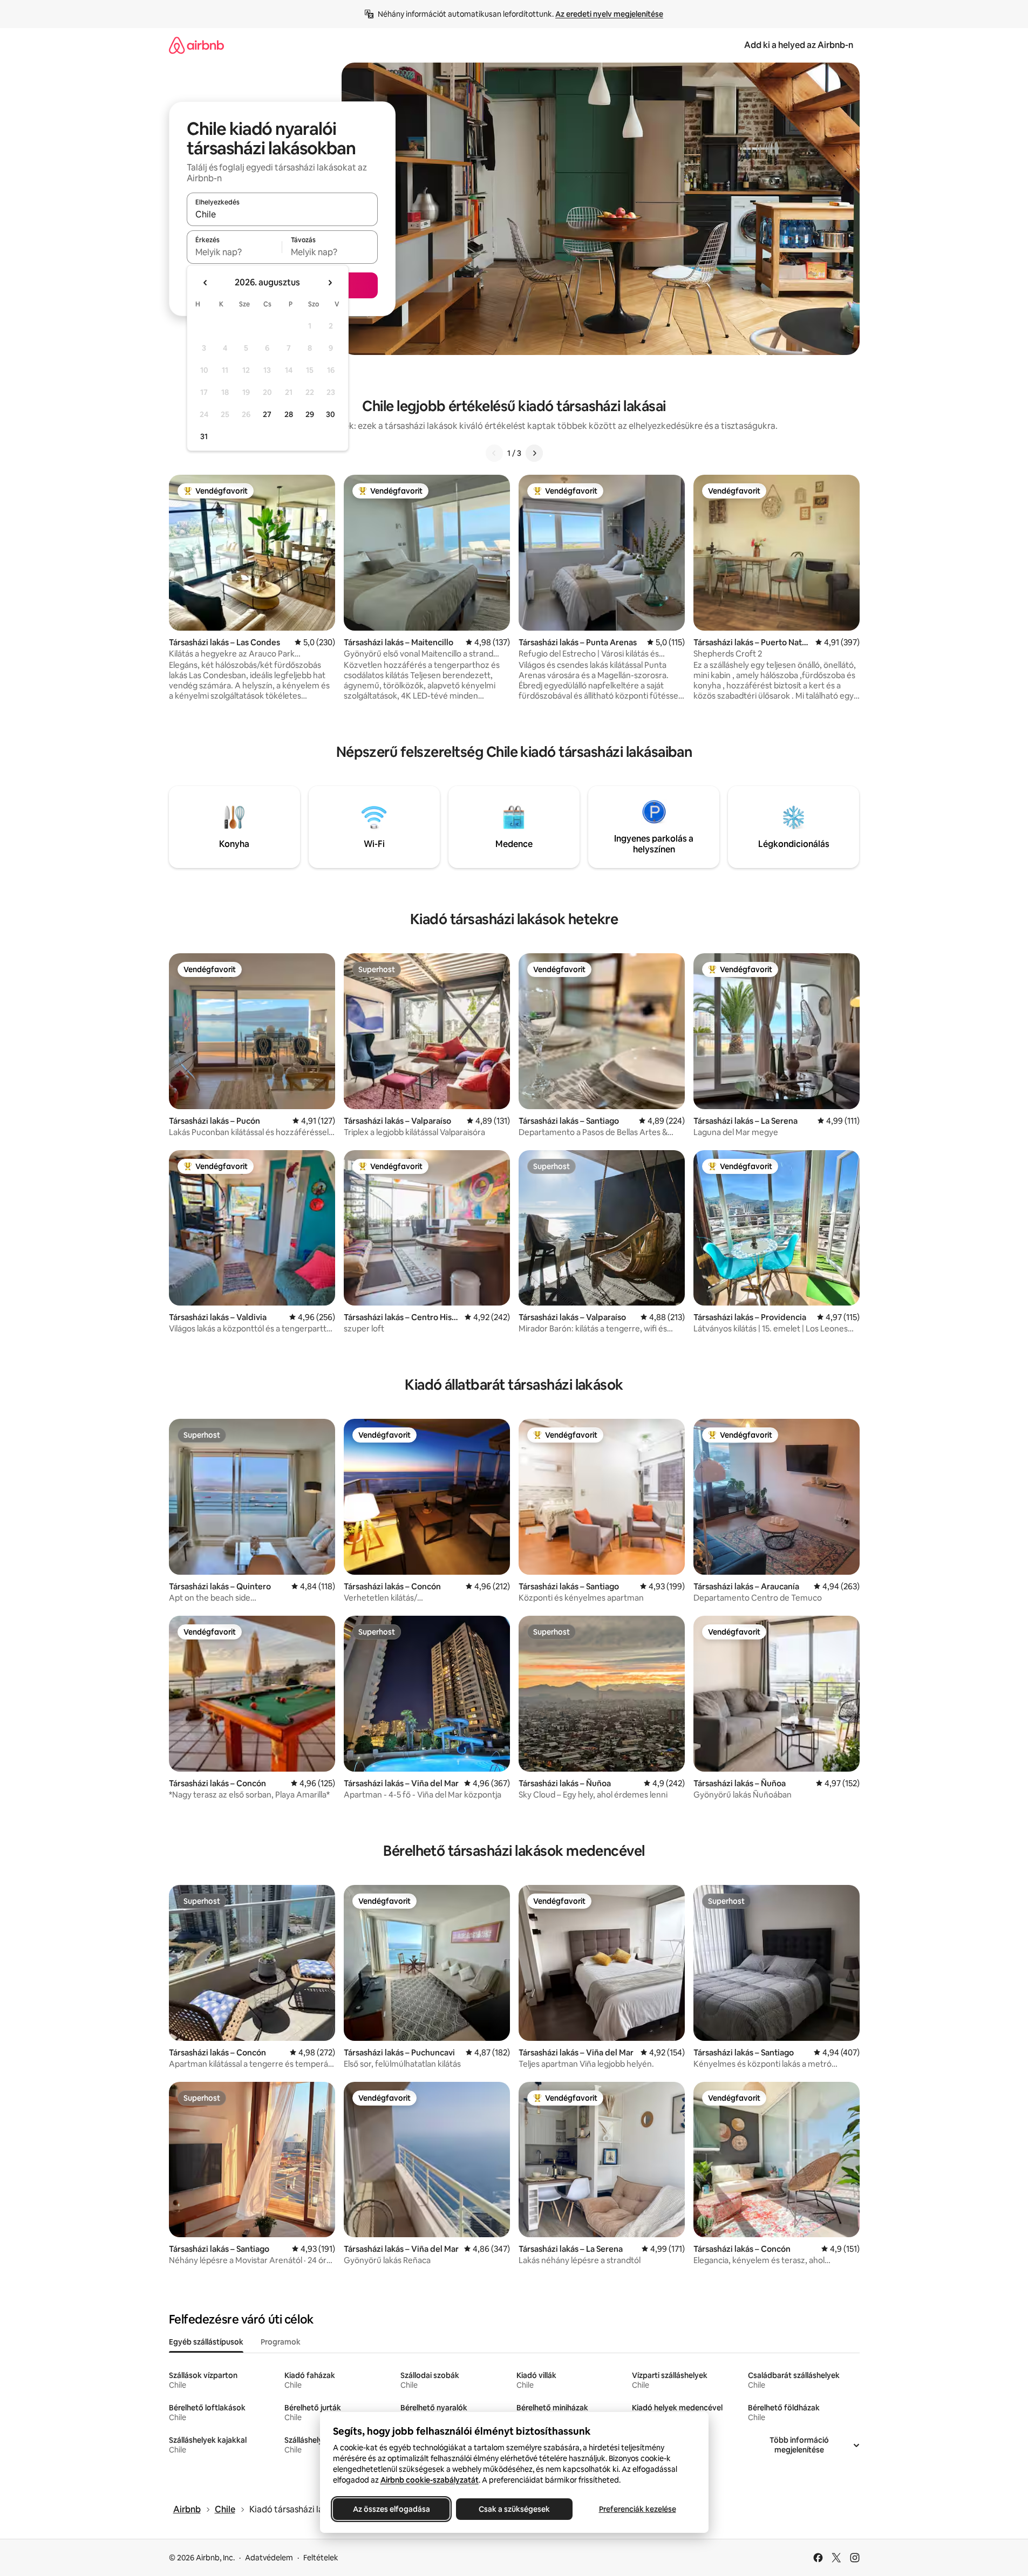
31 (204, 436)
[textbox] (234, 252)
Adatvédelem (269, 2558)
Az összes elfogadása (391, 2509)
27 (267, 414)
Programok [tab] (281, 2342)
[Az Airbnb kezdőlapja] (196, 45)
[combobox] (282, 214)
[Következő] (534, 453)
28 (289, 414)
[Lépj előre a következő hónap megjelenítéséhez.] (330, 283)
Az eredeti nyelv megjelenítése (609, 14)
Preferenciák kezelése (637, 2509)
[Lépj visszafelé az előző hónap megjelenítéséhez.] (206, 283)
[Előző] (494, 453)
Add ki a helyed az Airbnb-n (799, 45)
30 (331, 414)
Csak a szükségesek (514, 2509)
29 (310, 414)
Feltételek (321, 2558)
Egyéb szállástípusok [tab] (206, 2342)
